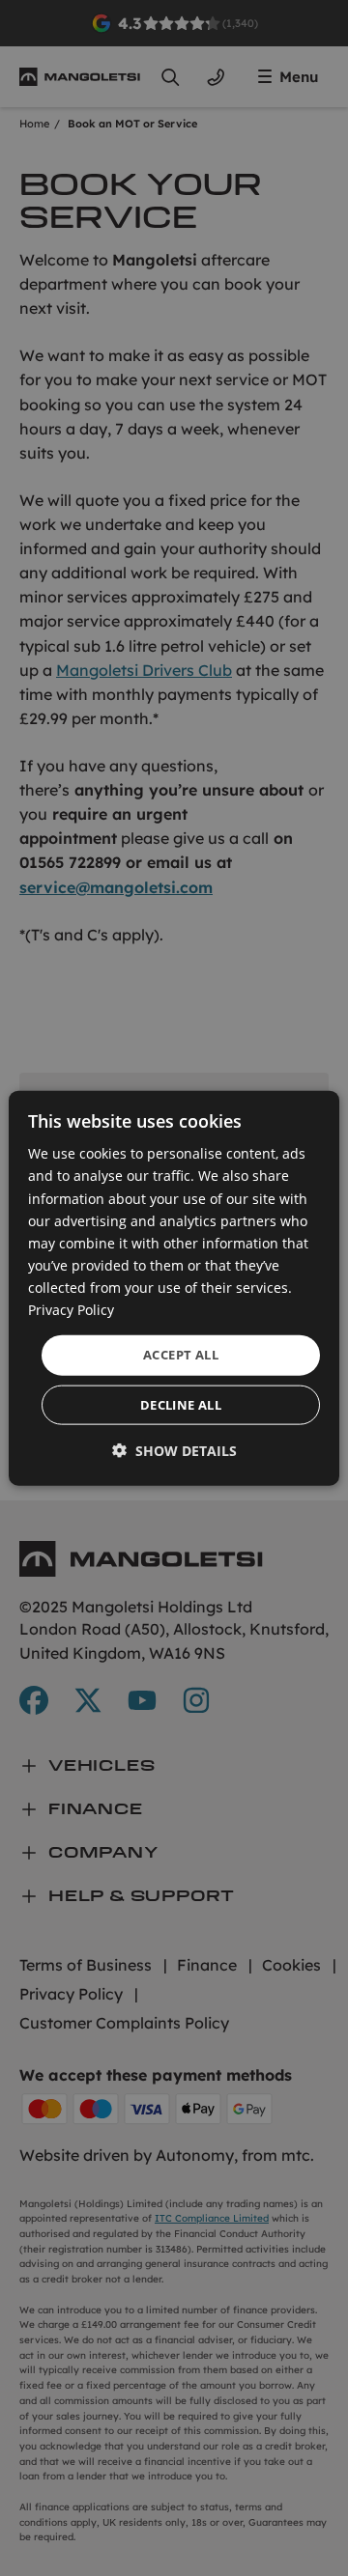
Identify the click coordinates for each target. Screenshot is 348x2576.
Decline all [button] (181, 1404)
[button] (174, 1450)
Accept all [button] (181, 1355)
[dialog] (174, 1288)
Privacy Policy (71, 1310)
